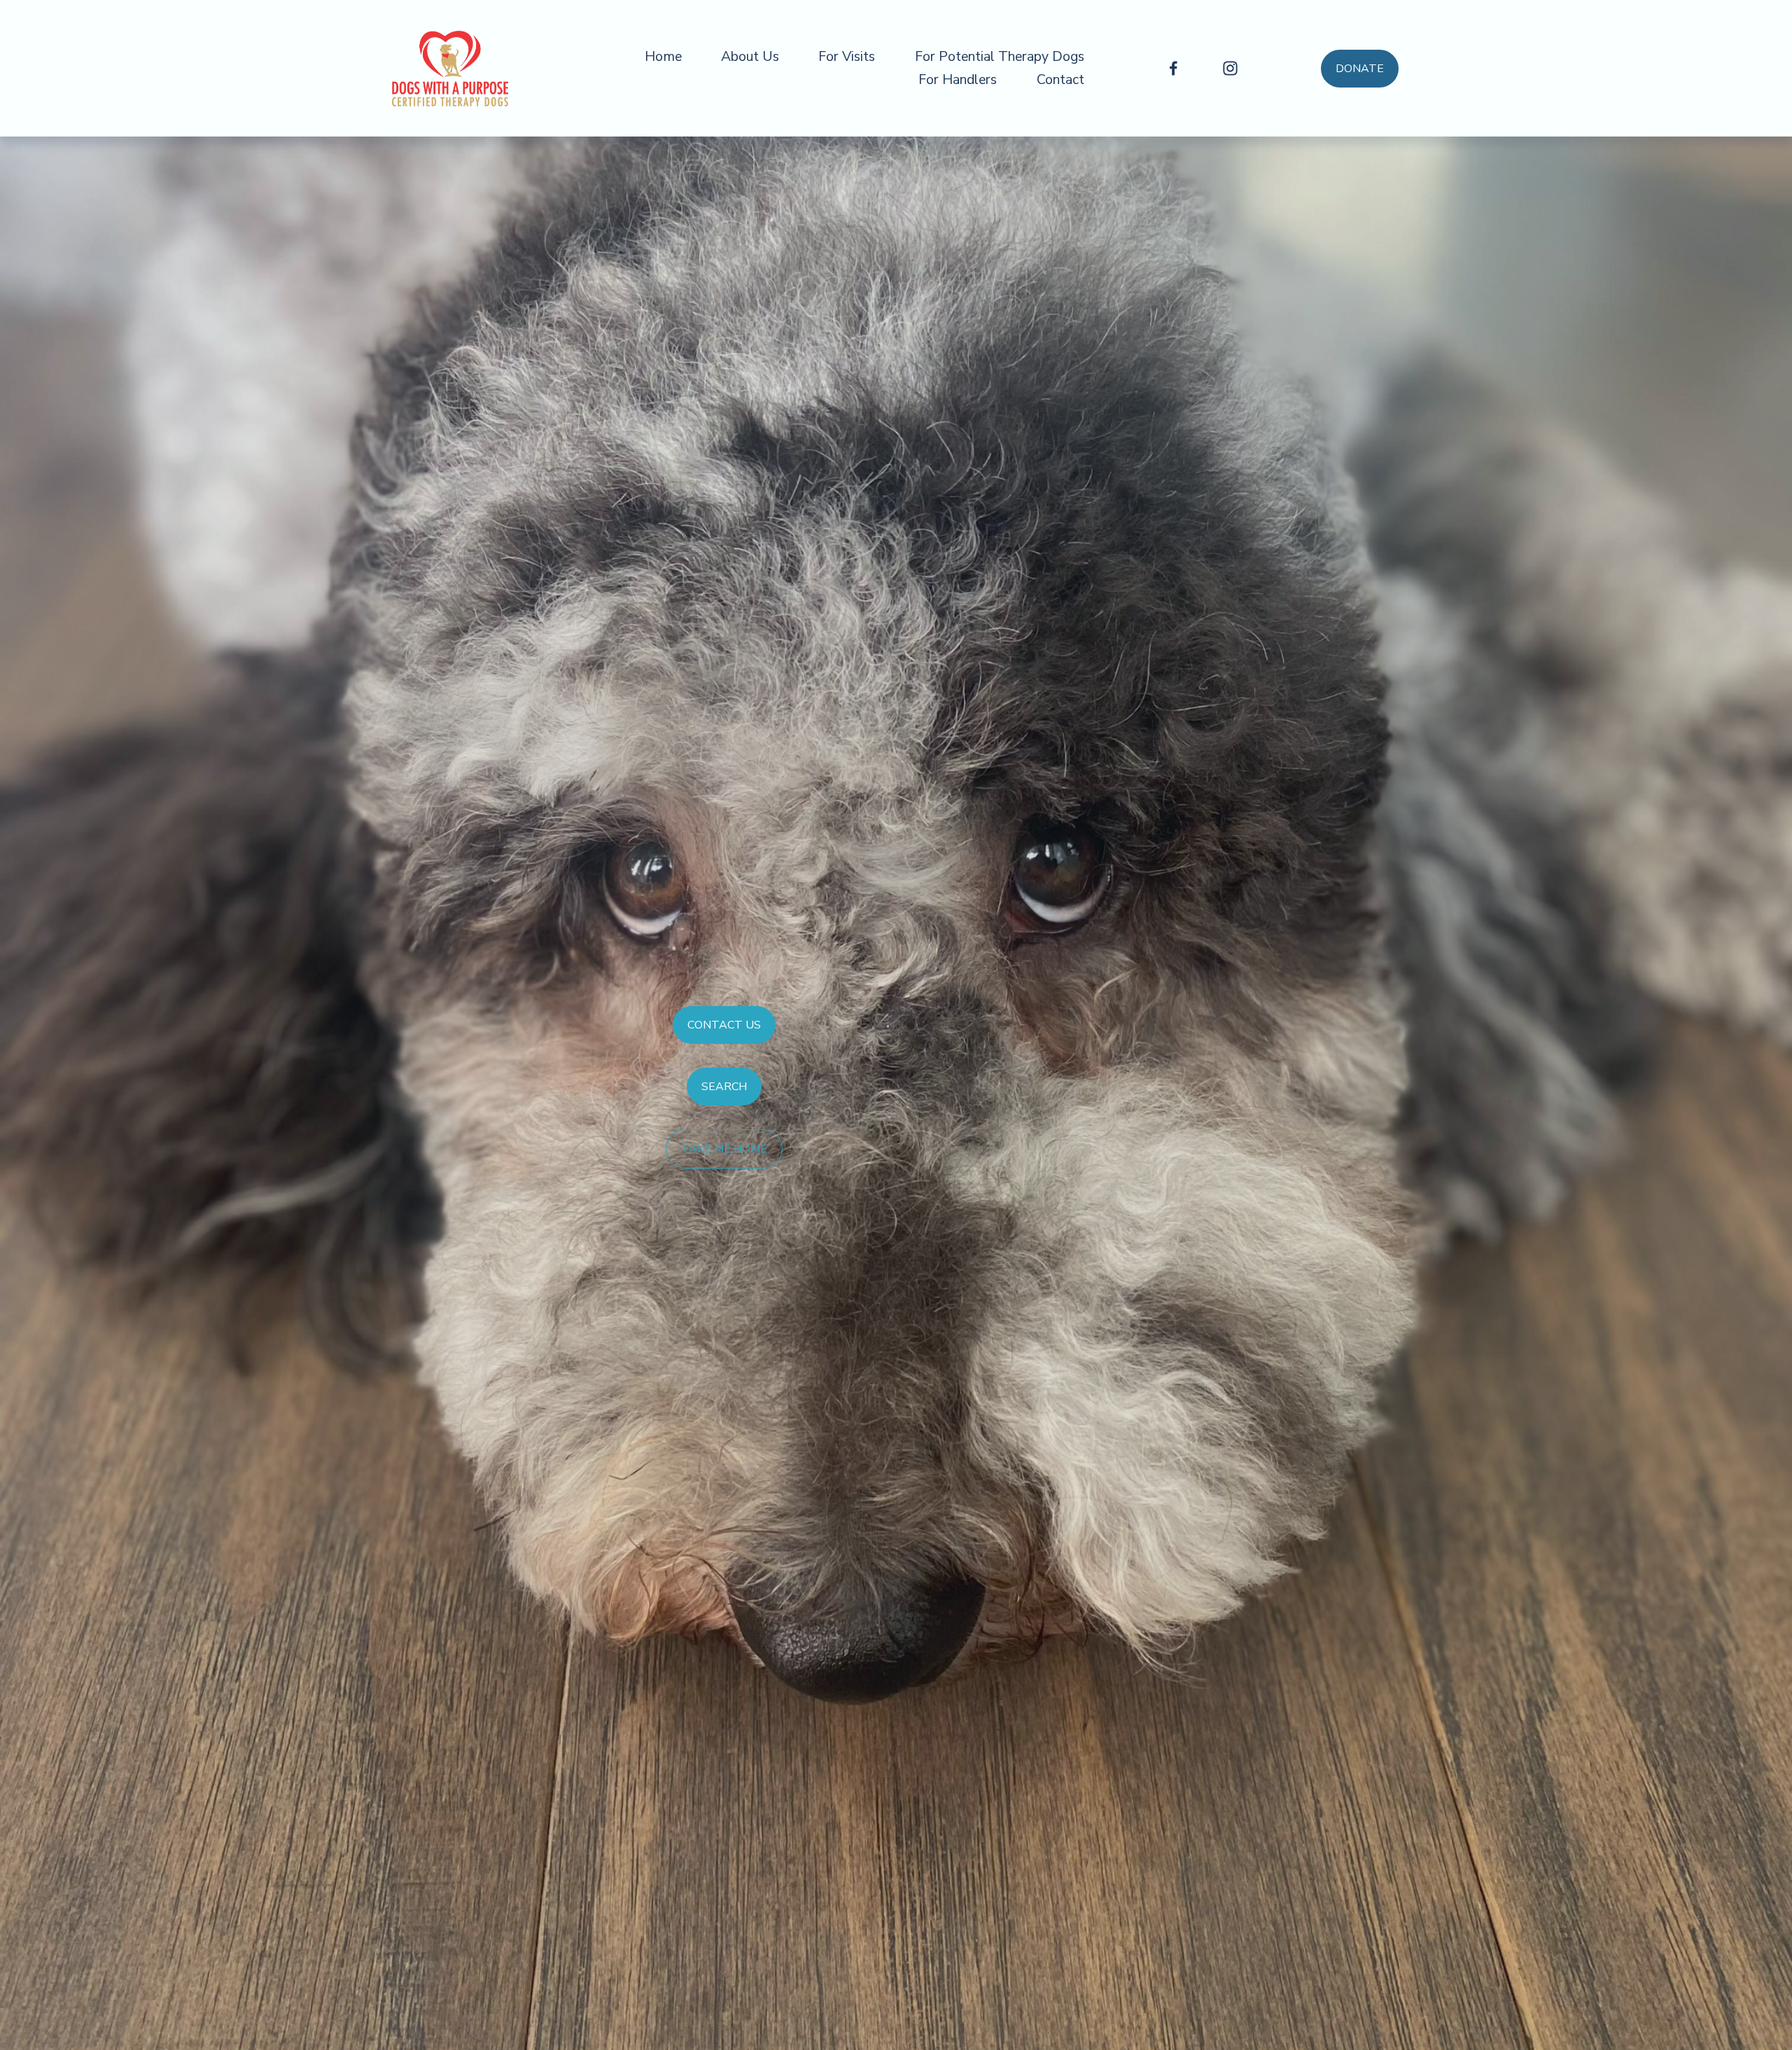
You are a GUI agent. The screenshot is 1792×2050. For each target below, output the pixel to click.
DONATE (1360, 69)
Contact (1060, 79)
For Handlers (958, 79)
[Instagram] (1230, 68)
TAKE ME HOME (724, 1149)
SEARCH (724, 1087)
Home (663, 56)
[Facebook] (1174, 68)
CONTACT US (724, 1025)
